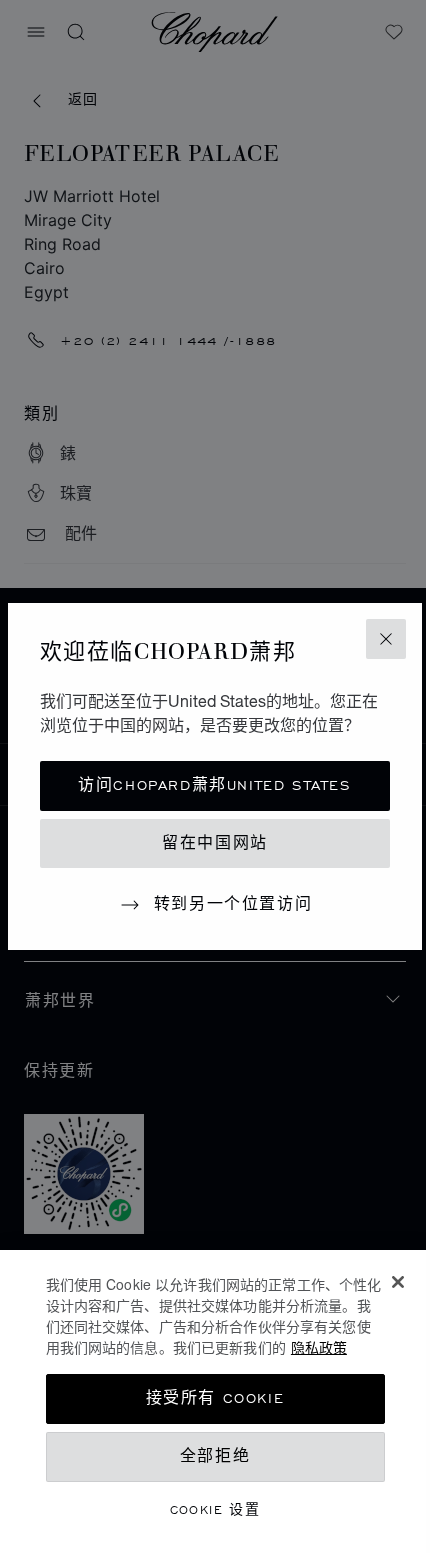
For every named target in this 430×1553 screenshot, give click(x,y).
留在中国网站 (215, 843)
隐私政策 (319, 1347)
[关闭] (398, 1282)
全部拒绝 (215, 1456)
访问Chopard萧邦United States (214, 785)
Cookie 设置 (215, 1509)
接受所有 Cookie (215, 1398)
